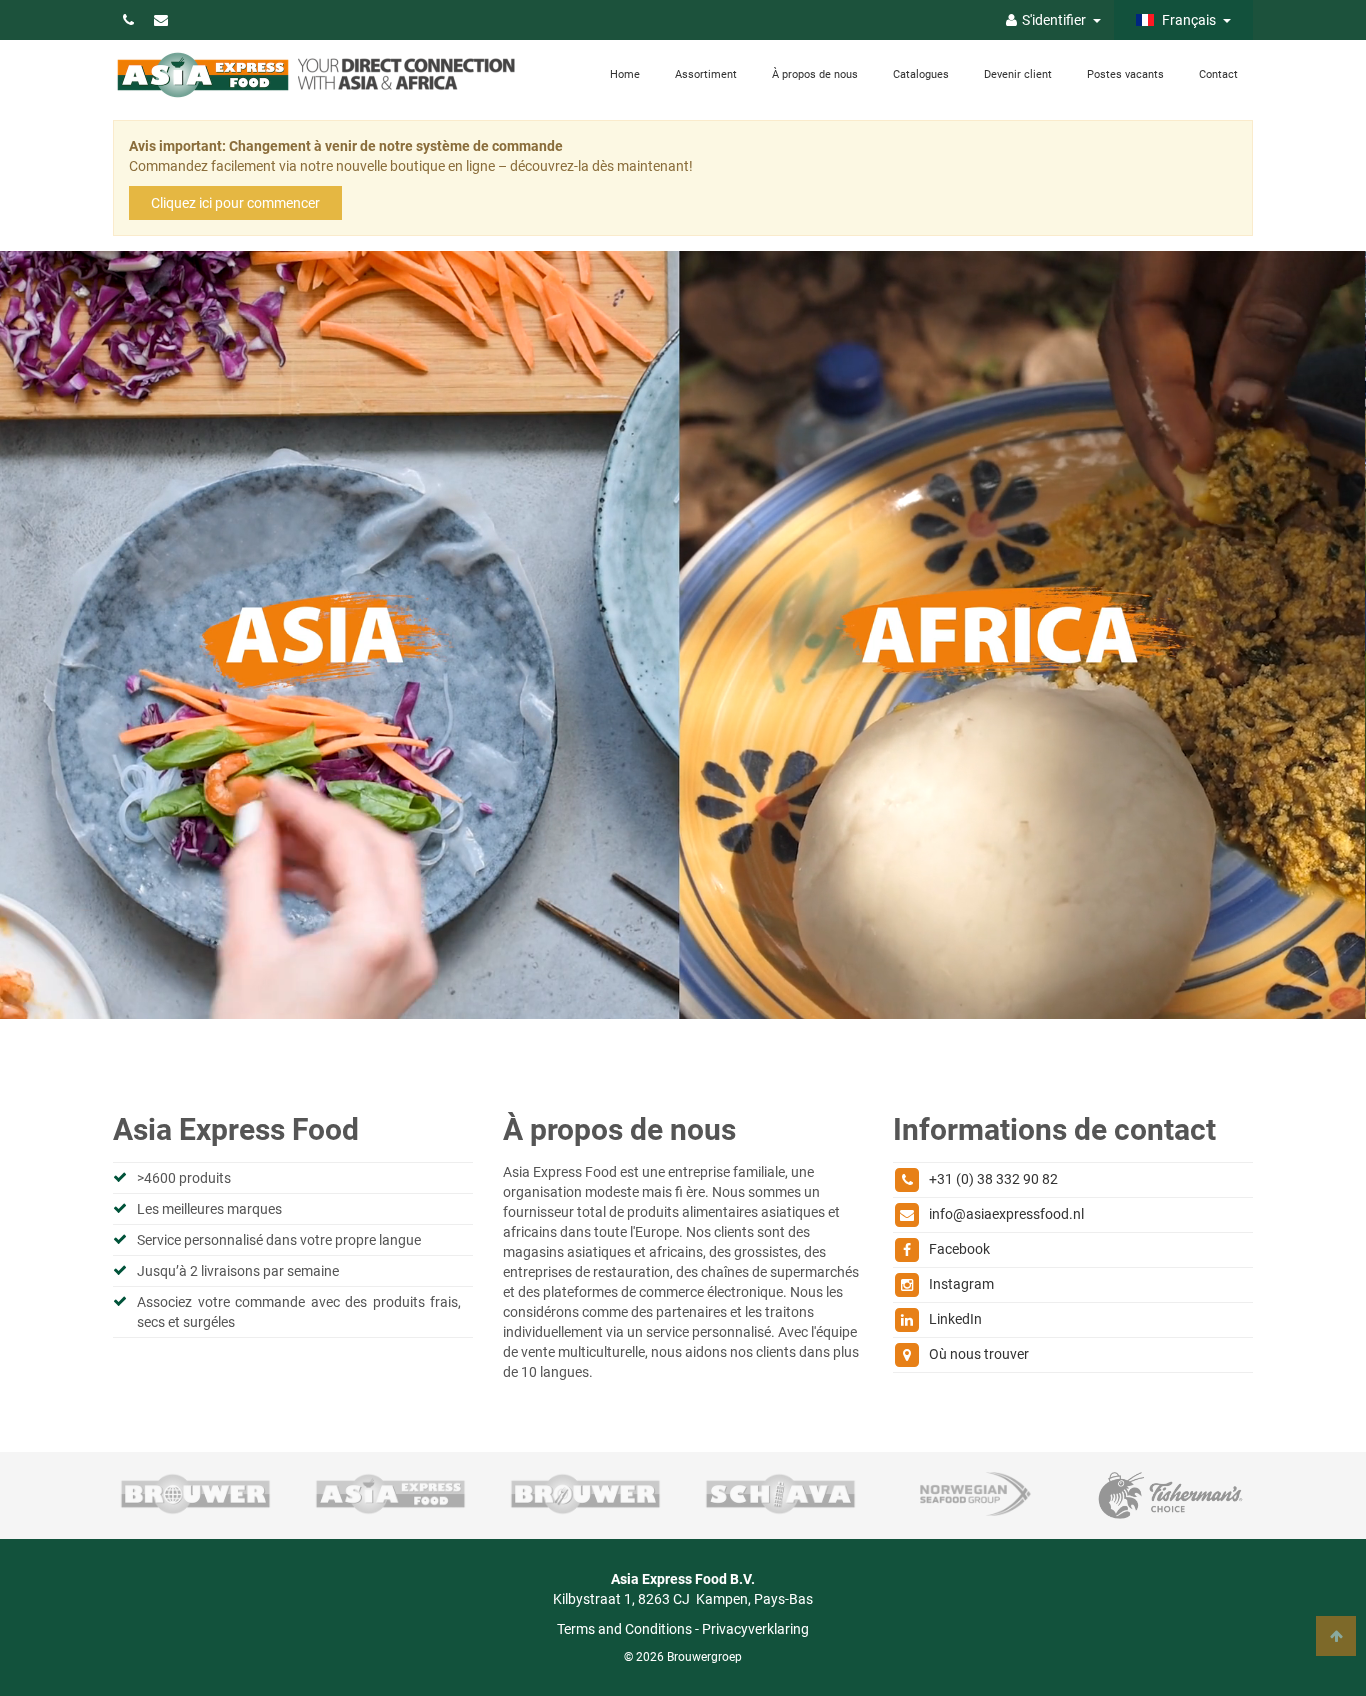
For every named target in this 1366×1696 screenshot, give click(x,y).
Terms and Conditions (624, 1629)
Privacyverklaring (755, 1629)
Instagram (961, 1284)
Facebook (959, 1249)
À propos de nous (815, 74)
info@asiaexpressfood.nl (1006, 1214)
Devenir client (1018, 74)
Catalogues (921, 74)
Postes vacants (1125, 74)
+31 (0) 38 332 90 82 (993, 1179)
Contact (1218, 74)
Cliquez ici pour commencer (235, 203)
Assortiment (706, 74)
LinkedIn (955, 1319)
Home (625, 74)
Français (1187, 20)
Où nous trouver (979, 1354)
